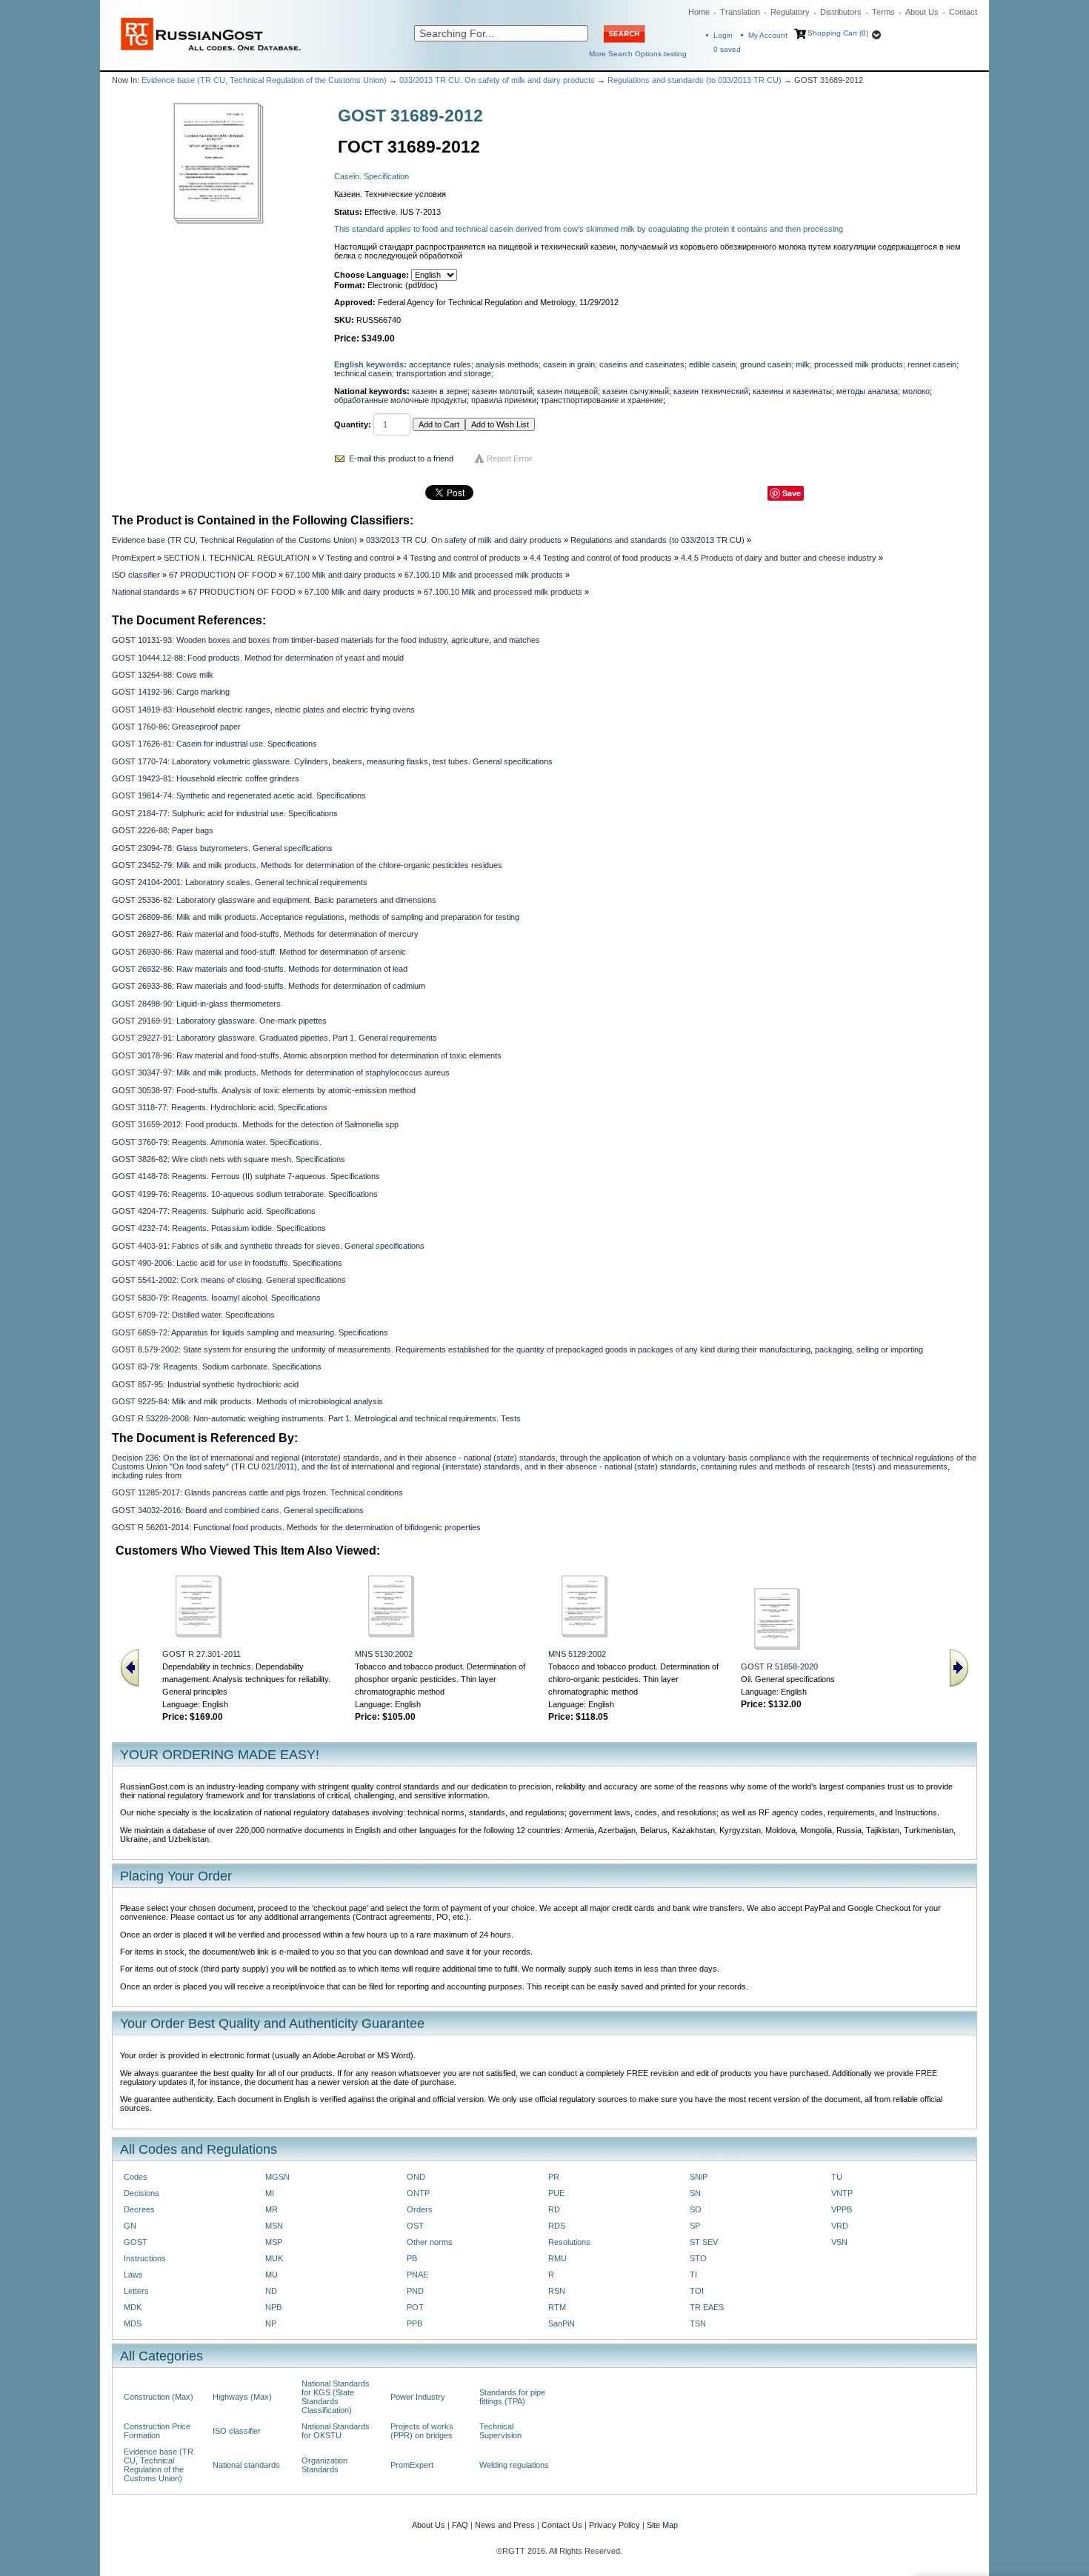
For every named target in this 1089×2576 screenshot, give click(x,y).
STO (698, 2258)
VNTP (842, 2193)
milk (803, 364)
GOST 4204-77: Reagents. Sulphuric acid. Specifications (214, 1211)
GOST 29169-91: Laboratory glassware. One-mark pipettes (219, 1021)
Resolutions (569, 2242)
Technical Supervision (500, 2431)
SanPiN (562, 2323)
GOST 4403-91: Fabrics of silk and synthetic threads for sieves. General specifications (268, 1246)
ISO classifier (136, 575)
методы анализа (867, 391)
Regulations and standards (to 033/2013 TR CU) (695, 80)
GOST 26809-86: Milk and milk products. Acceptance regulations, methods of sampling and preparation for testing (316, 917)
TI (693, 2275)
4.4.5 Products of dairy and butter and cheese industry (779, 558)
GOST (136, 2242)
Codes (136, 2177)
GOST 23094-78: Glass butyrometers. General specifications (222, 848)
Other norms (430, 2242)
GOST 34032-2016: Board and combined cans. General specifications (238, 1510)
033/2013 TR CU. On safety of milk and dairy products (497, 80)
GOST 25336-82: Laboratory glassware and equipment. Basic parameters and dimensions (274, 900)
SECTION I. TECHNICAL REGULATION (237, 558)
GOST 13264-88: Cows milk (163, 675)
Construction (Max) (159, 2397)
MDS (133, 2323)
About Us (922, 12)
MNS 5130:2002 (384, 1654)
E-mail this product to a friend (401, 458)
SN (695, 2193)
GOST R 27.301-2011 (202, 1654)
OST (415, 2226)
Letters (136, 2291)
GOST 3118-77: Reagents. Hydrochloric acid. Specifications (220, 1107)
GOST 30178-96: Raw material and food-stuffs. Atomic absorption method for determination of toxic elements (307, 1055)
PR (554, 2177)
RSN (557, 2291)
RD (554, 2209)
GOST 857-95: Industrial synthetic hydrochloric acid (205, 1384)
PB (412, 2258)
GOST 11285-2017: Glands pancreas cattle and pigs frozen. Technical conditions (257, 1492)
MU (272, 2275)
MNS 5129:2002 (577, 1654)
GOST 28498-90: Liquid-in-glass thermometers (196, 1004)
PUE (556, 2193)
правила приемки (504, 400)
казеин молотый (502, 391)
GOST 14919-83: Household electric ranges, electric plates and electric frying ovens (263, 710)
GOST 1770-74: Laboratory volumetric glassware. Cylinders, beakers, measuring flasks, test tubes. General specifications (332, 761)
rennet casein (932, 364)
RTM (557, 2307)
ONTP (418, 2193)
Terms (883, 12)
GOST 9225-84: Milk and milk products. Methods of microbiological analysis (247, 1401)
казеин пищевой (567, 391)
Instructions (145, 2258)
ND (271, 2291)
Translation (740, 12)
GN (130, 2226)
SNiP (699, 2177)
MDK (133, 2307)
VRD (840, 2226)
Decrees (139, 2209)
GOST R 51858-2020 (779, 1666)
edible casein (712, 364)
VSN (839, 2242)
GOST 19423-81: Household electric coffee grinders (206, 778)
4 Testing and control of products (462, 558)
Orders (420, 2209)
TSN (698, 2323)
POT (415, 2307)
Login (723, 35)
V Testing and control (356, 558)
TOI (697, 2291)
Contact (963, 12)
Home (699, 12)
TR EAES (707, 2307)
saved (727, 49)
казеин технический (711, 391)
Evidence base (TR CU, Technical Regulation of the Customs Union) (264, 80)
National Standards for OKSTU (336, 2431)
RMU (557, 2258)
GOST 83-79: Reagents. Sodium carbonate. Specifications (217, 1367)
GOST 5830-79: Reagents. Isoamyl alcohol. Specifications (216, 1298)
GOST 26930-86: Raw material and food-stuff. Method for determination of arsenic (259, 952)
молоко (916, 391)
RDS (557, 2226)
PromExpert (133, 558)
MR (272, 2209)
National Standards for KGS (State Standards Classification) (336, 2397)
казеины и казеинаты (792, 391)
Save (792, 493)
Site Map (662, 2525)
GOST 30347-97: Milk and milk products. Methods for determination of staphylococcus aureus (281, 1072)
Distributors (841, 12)
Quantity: (353, 424)
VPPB (842, 2209)
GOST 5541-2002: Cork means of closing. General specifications (229, 1280)
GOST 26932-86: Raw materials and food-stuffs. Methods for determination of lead (260, 969)
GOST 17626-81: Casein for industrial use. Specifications (214, 744)
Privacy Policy (615, 2525)
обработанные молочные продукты (400, 400)
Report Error (509, 458)
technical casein (363, 373)
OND (416, 2177)
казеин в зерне (440, 391)
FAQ (460, 2525)
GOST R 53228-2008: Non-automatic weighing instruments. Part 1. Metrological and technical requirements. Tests (316, 1418)
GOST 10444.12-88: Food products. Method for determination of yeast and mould (258, 658)
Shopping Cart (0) (838, 33)
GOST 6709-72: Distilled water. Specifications (193, 1315)
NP (271, 2323)
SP (695, 2226)
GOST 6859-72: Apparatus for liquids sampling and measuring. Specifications (250, 1332)
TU (837, 2177)
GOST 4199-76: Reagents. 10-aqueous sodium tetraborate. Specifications (245, 1194)
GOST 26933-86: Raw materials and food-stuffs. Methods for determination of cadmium (269, 986)
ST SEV (704, 2242)
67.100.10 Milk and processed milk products (484, 575)
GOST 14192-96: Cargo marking (171, 692)
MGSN (277, 2177)
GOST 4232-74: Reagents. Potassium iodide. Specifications (219, 1228)
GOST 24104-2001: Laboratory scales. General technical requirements (240, 882)
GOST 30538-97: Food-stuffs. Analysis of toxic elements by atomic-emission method (264, 1090)
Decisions (141, 2193)
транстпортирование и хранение (602, 400)
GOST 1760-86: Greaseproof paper (176, 727)
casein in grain (569, 364)
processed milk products (859, 364)
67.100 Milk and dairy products (340, 575)
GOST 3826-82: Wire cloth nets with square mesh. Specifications (229, 1159)
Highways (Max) (242, 2397)
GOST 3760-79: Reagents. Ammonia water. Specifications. (217, 1142)
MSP (274, 2242)
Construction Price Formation (157, 2431)
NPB (273, 2307)
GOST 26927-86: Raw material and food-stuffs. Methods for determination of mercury (265, 934)
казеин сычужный (636, 391)
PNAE (417, 2275)
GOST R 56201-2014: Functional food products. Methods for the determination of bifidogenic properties (296, 1527)
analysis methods (507, 364)
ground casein (766, 364)
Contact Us (562, 2525)
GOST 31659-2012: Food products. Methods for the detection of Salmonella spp (255, 1124)
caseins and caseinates (642, 364)
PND (415, 2291)
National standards (146, 592)
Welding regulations (514, 2465)
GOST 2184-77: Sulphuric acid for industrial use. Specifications (225, 813)
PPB (414, 2323)
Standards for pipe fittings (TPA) (512, 2397)
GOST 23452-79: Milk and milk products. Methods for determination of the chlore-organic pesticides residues (307, 865)
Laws (133, 2275)
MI (270, 2193)
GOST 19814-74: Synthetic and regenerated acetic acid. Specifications (239, 795)
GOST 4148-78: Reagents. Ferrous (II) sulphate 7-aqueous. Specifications (246, 1176)
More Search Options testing (638, 54)
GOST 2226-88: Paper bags (163, 830)
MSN (274, 2226)
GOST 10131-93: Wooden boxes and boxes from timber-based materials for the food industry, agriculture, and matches (326, 640)
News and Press (505, 2525)
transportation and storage (444, 373)
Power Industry (418, 2397)
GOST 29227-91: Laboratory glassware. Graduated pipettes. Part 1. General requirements (274, 1038)
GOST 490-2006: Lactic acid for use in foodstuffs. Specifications (227, 1263)
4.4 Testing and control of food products (601, 558)
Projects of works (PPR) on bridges (422, 2431)
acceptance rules (440, 364)
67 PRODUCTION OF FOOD (223, 575)
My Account (768, 35)
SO (696, 2209)
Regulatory (790, 12)
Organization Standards (324, 2465)
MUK (274, 2258)
